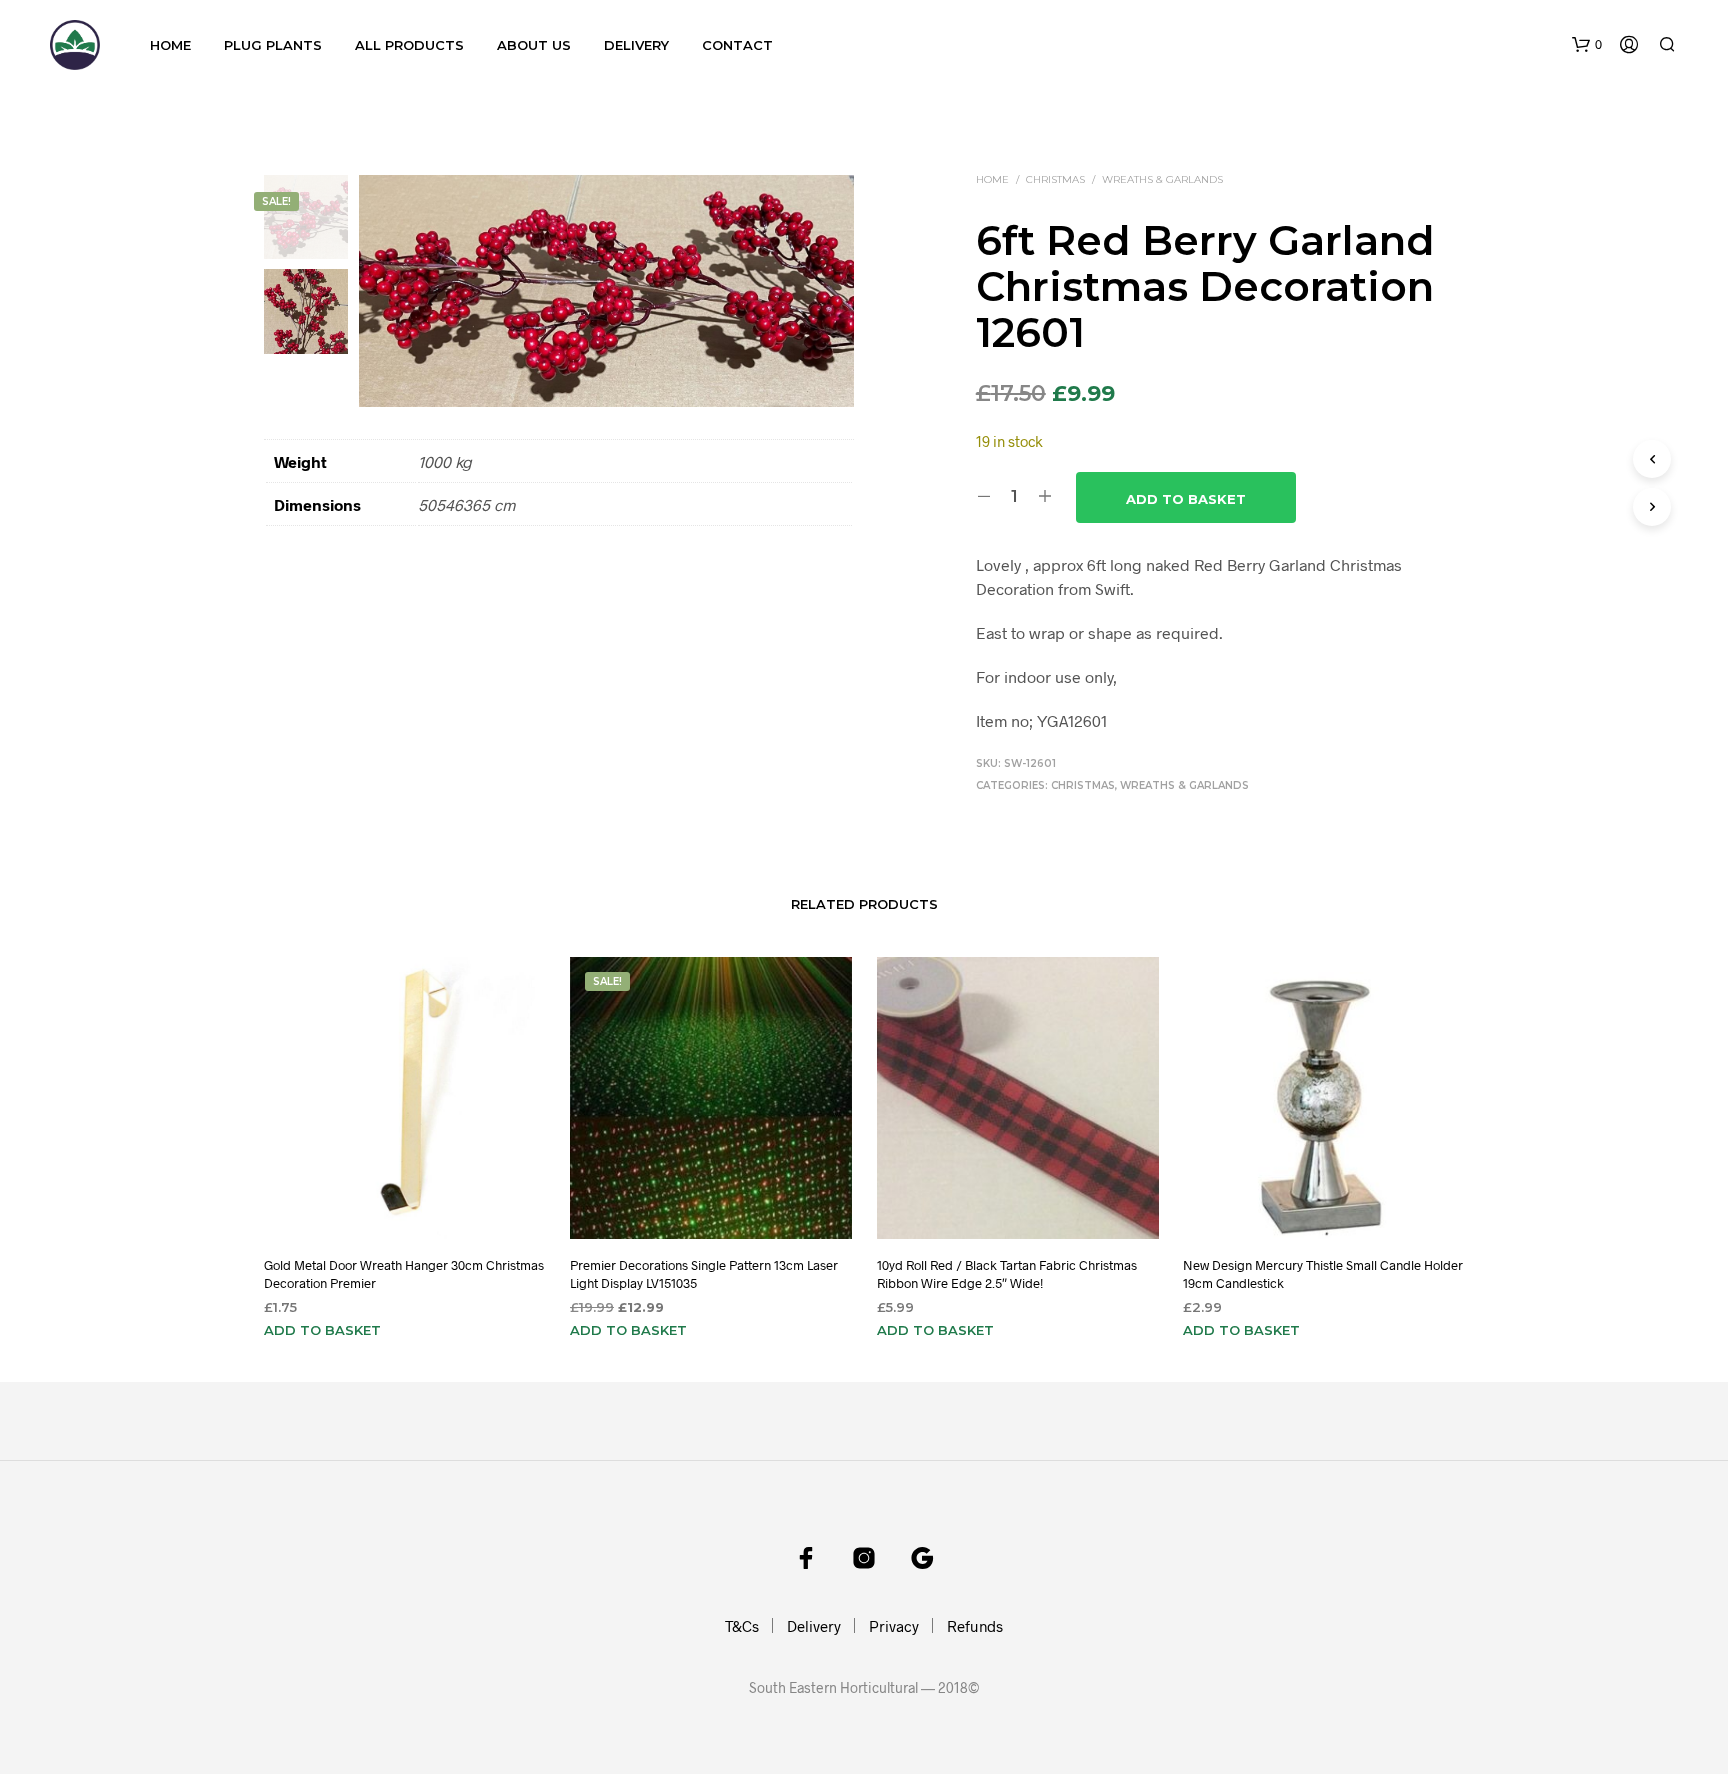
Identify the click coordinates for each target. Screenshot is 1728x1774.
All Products (409, 45)
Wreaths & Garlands (1162, 179)
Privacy (894, 1626)
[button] (1587, 45)
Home (170, 45)
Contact (737, 45)
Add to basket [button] (322, 1330)
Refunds (975, 1626)
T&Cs (742, 1626)
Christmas (1055, 179)
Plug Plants (273, 45)
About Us (534, 45)
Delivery (636, 45)
